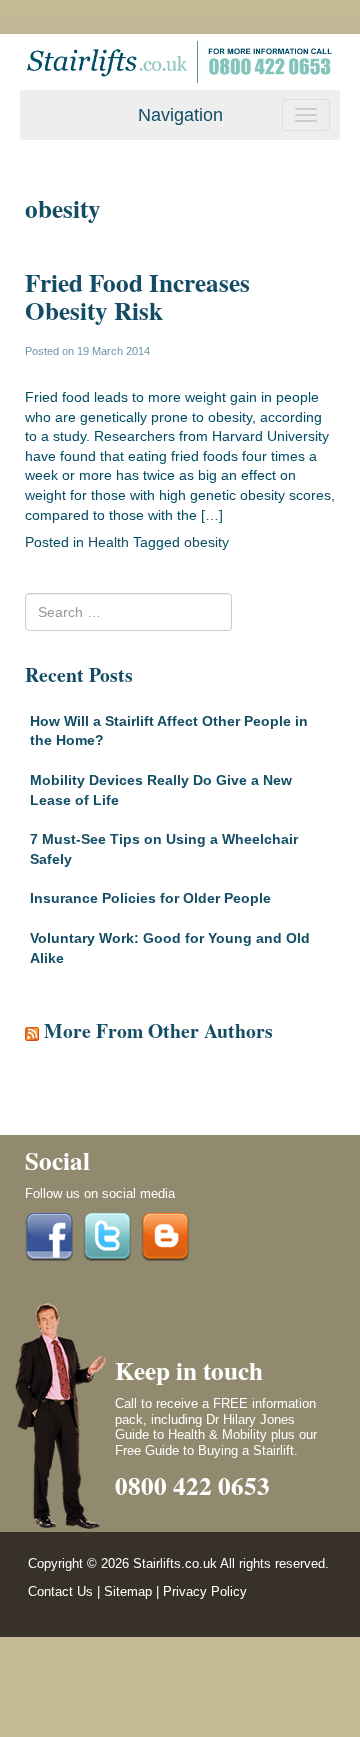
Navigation (180, 115)
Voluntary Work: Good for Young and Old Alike (170, 948)
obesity (206, 542)
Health (108, 542)
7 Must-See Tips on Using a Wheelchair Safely (164, 849)
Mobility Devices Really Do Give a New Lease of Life (161, 790)
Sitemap (128, 1592)
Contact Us (60, 1592)
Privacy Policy (205, 1592)
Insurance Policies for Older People (150, 898)
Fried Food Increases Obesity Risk (137, 296)
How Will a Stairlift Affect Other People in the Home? (169, 731)
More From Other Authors (158, 1030)
